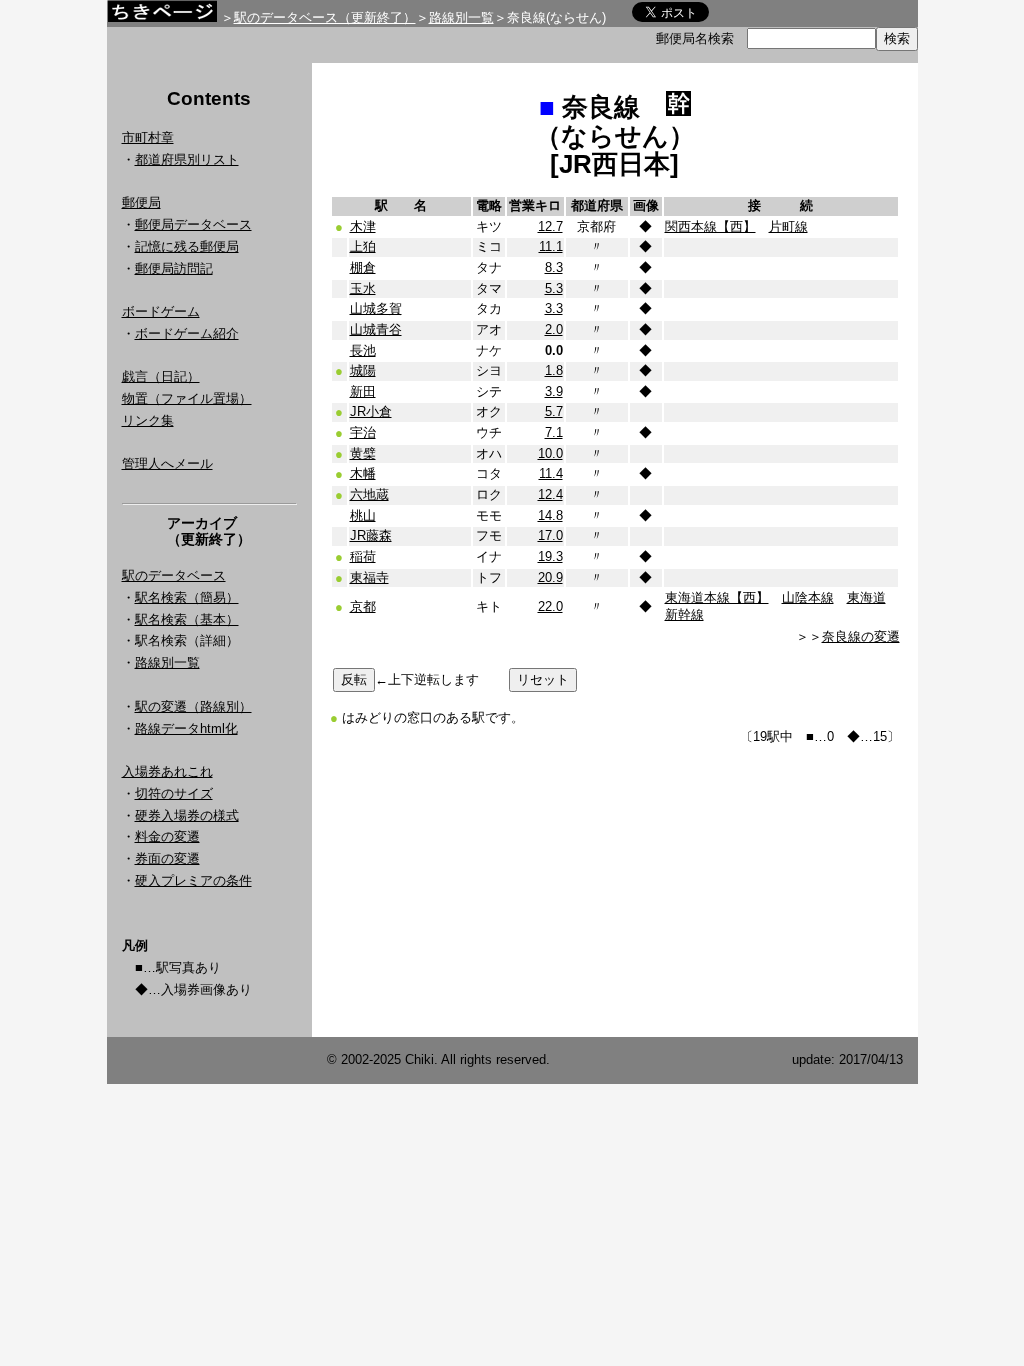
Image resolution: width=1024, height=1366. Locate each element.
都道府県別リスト (187, 159)
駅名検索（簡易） (187, 597)
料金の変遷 (167, 836)
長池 (363, 350)
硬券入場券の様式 (187, 815)
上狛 (363, 246)
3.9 (554, 391)
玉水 (363, 288)
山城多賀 (376, 308)
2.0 (554, 329)
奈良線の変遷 (861, 636)
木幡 (363, 473)
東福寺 (369, 577)
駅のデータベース (174, 575)
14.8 (550, 515)
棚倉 (363, 267)
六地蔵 (369, 494)
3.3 (554, 308)
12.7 (550, 226)
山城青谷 (376, 329)
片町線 (788, 226)
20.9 (550, 577)
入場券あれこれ (167, 771)
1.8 (554, 370)
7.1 (554, 432)
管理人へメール (167, 463)
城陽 (363, 370)
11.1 (551, 246)
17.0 (550, 535)
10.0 (550, 453)
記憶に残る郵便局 (187, 246)
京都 (363, 606)
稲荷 (363, 556)
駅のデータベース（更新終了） (325, 17)
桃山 (363, 515)
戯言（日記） (161, 376)
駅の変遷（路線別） (193, 706)
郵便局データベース (193, 224)
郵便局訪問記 (174, 268)
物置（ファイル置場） (187, 398)
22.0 (550, 606)
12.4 (550, 494)
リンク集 (148, 420)
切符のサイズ (174, 793)
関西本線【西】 (710, 226)
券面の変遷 (167, 858)
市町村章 (148, 137)
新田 (363, 391)
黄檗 (363, 453)
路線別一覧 (461, 17)
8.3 (554, 267)
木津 (363, 226)
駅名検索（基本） (187, 619)
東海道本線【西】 (717, 597)
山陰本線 (808, 597)
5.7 (554, 411)
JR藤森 (371, 535)
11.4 (551, 473)
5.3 (554, 288)
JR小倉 (371, 411)
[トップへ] (162, 16)
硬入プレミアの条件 (193, 880)
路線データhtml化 (186, 728)
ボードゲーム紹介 (187, 333)
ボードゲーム (161, 311)
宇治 (363, 432)
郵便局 (141, 202)
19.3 (550, 556)
